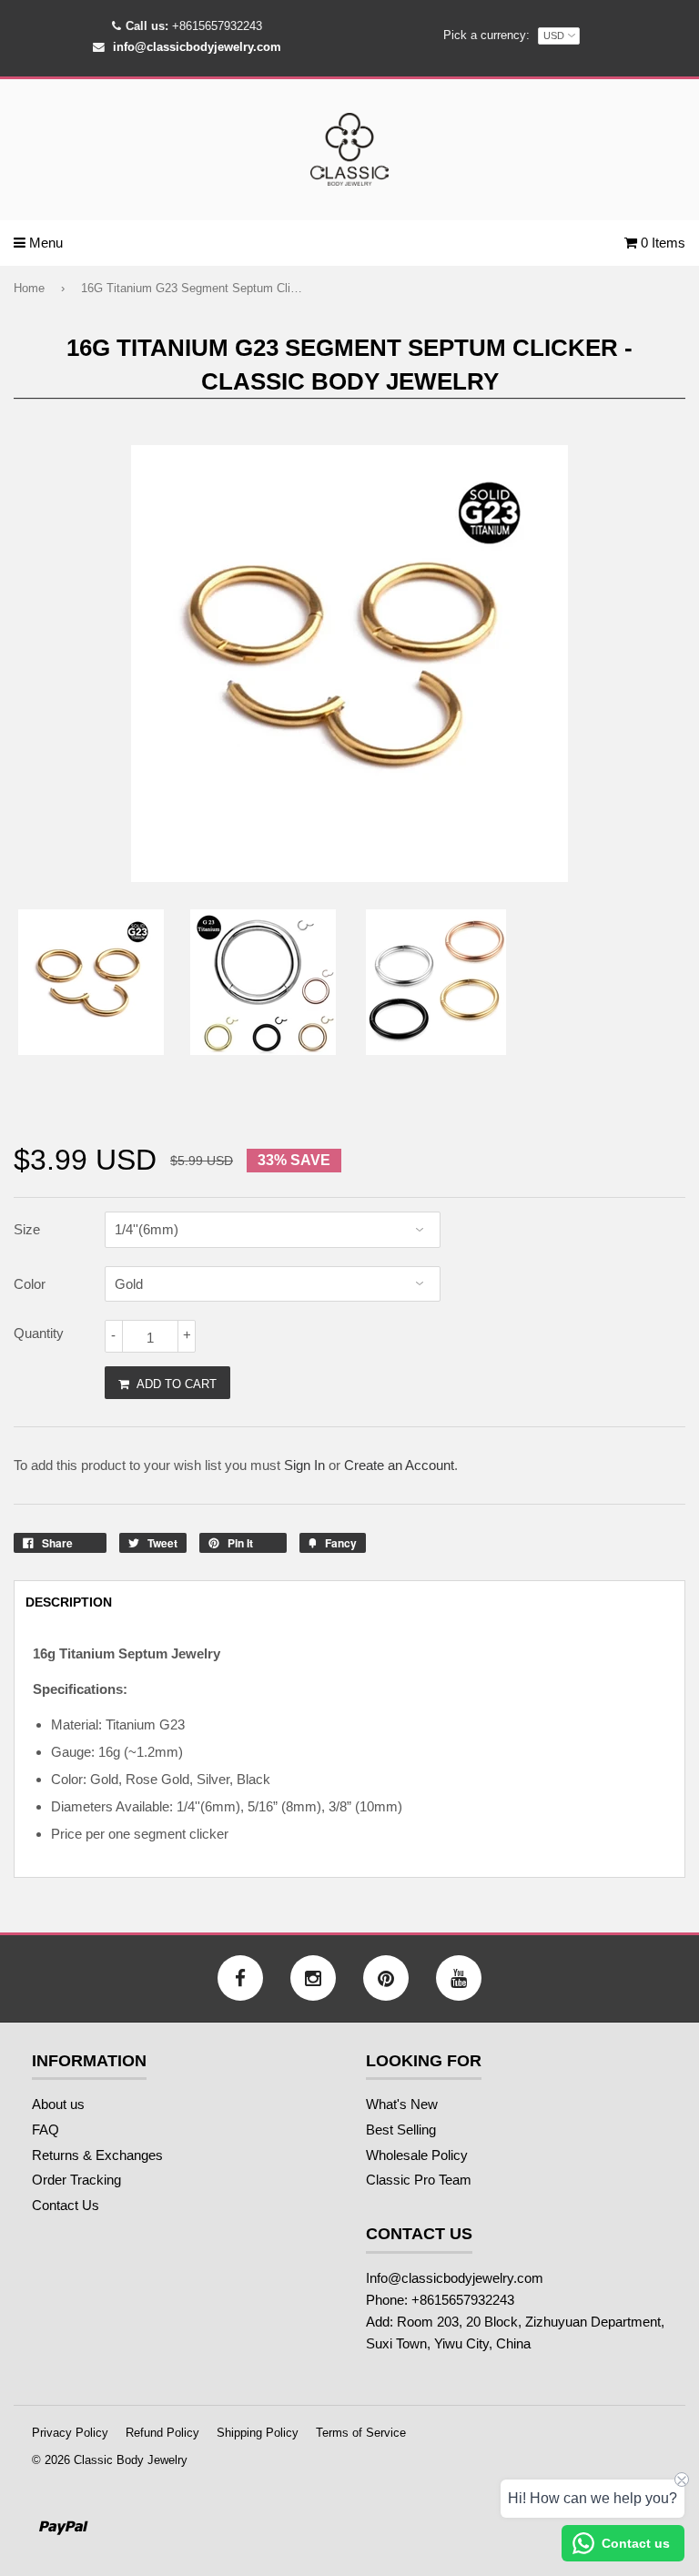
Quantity (39, 1333)
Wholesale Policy (417, 2155)
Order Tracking (76, 2180)
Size (27, 1229)
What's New (402, 2104)
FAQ (46, 2130)
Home (29, 288)
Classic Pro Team (419, 2180)
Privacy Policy (70, 2433)
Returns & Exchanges (97, 2155)
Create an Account (399, 1465)
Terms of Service (361, 2433)
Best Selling (401, 2130)
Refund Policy (162, 2433)
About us (58, 2104)
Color (30, 1284)
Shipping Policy (258, 2433)
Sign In (304, 1465)
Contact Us (66, 2205)
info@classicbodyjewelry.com (197, 47)
